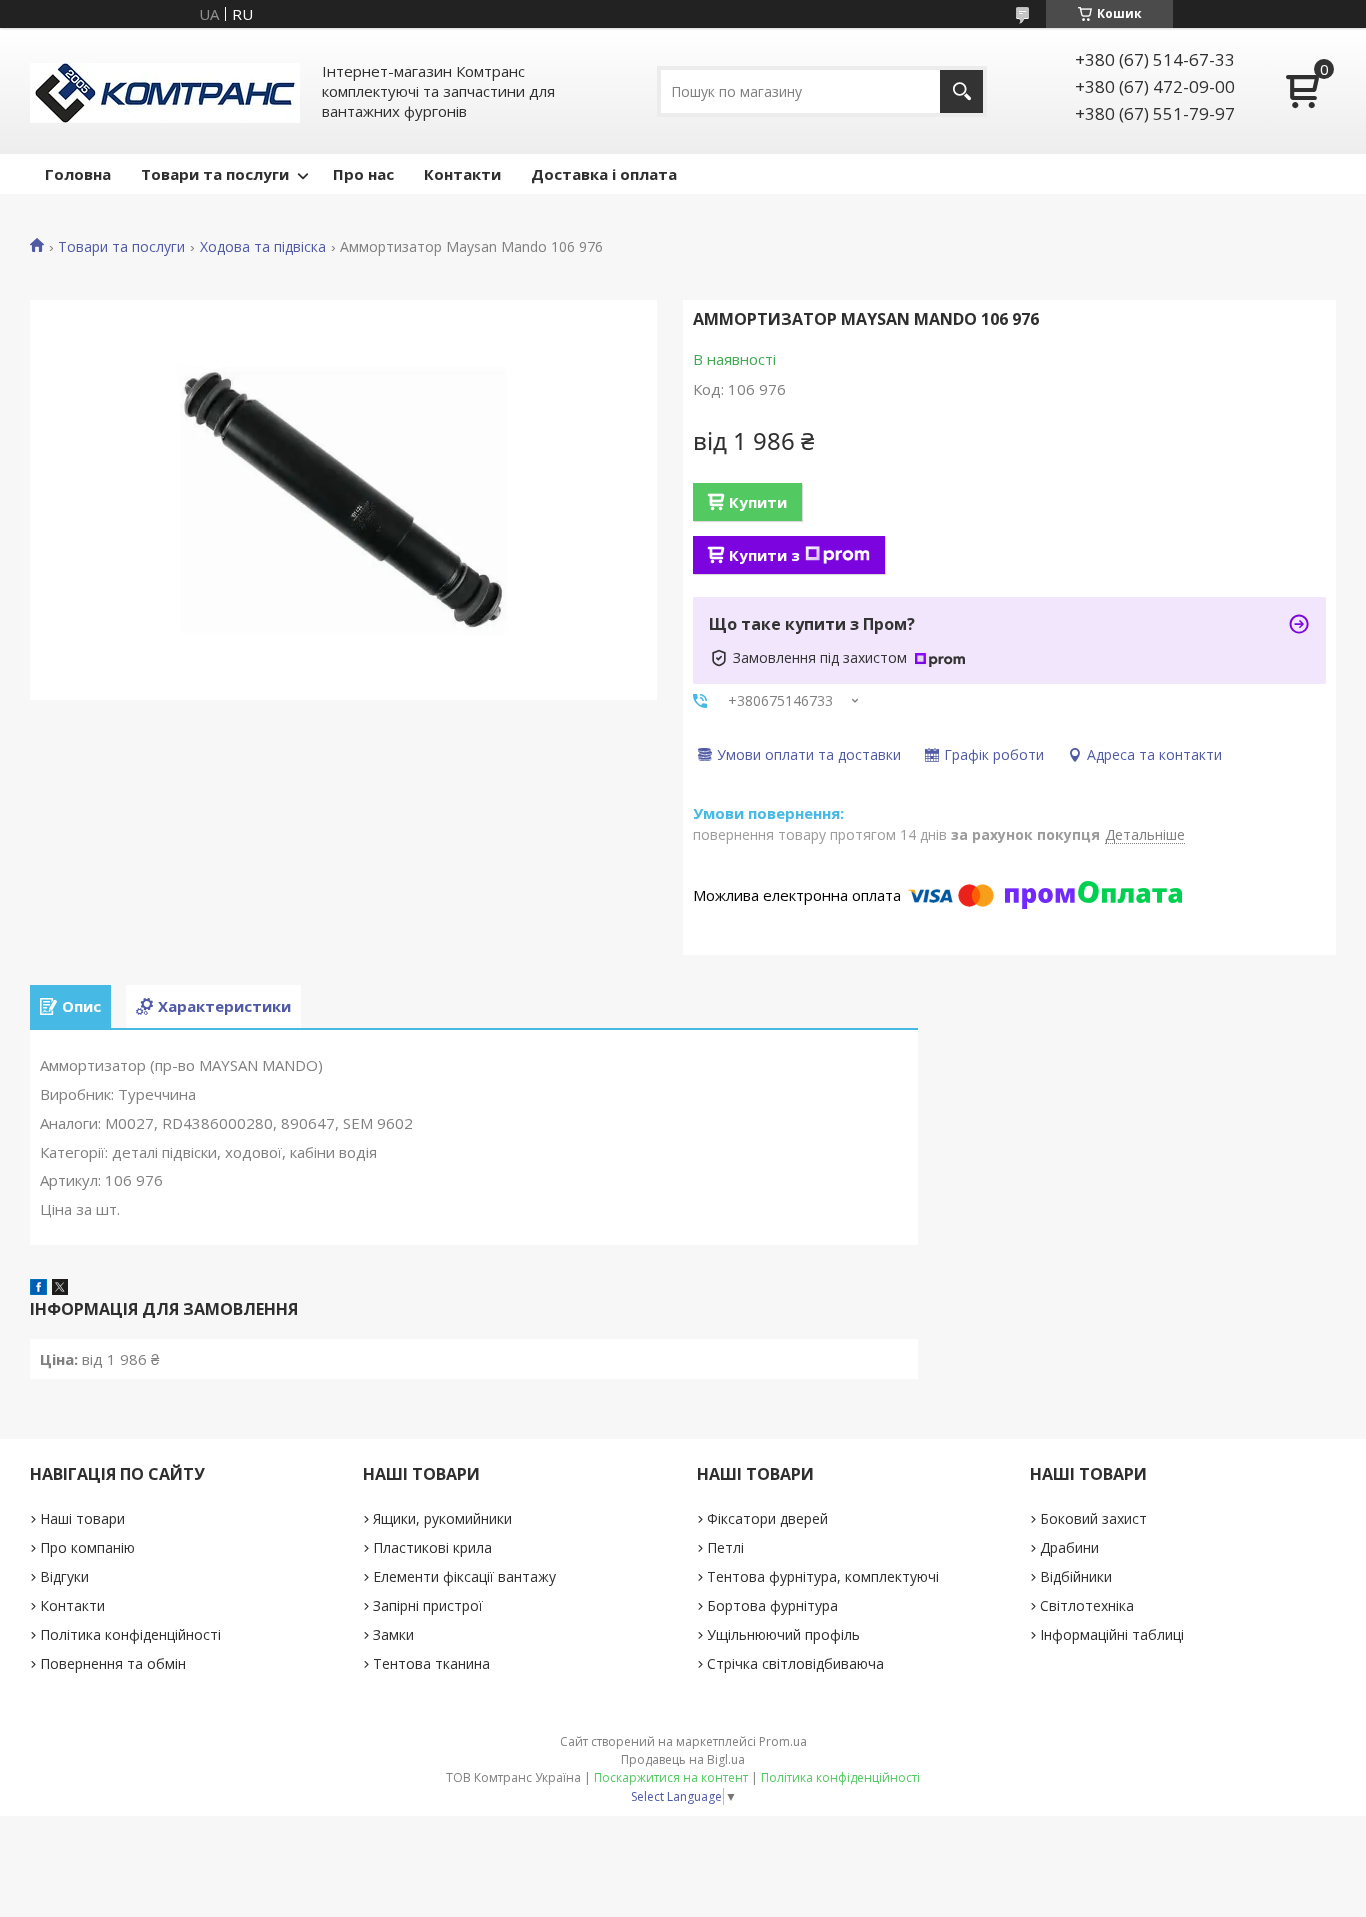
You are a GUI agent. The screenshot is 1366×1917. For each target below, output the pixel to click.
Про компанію (87, 1547)
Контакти (462, 174)
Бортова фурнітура (772, 1605)
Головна (78, 174)
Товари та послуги (215, 174)
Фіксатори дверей (767, 1518)
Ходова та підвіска (263, 247)
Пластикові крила (432, 1547)
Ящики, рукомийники (442, 1518)
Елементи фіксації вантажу (464, 1576)
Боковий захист (1093, 1518)
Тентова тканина (431, 1663)
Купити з (764, 555)
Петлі (725, 1547)
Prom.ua (783, 1741)
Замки (393, 1634)
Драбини (1069, 1547)
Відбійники (1076, 1576)
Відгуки (64, 1576)
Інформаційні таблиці (1112, 1634)
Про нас (363, 174)
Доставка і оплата (604, 174)
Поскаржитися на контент (671, 1777)
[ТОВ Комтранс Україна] (165, 91)
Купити (758, 502)
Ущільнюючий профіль (783, 1634)
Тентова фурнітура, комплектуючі (823, 1576)
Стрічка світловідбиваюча (795, 1663)
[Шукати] (961, 91)
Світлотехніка (1087, 1605)
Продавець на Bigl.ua (683, 1759)
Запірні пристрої (428, 1605)
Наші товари (82, 1518)
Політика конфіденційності (130, 1634)
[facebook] (38, 1289)
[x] (60, 1289)
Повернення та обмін (113, 1663)
